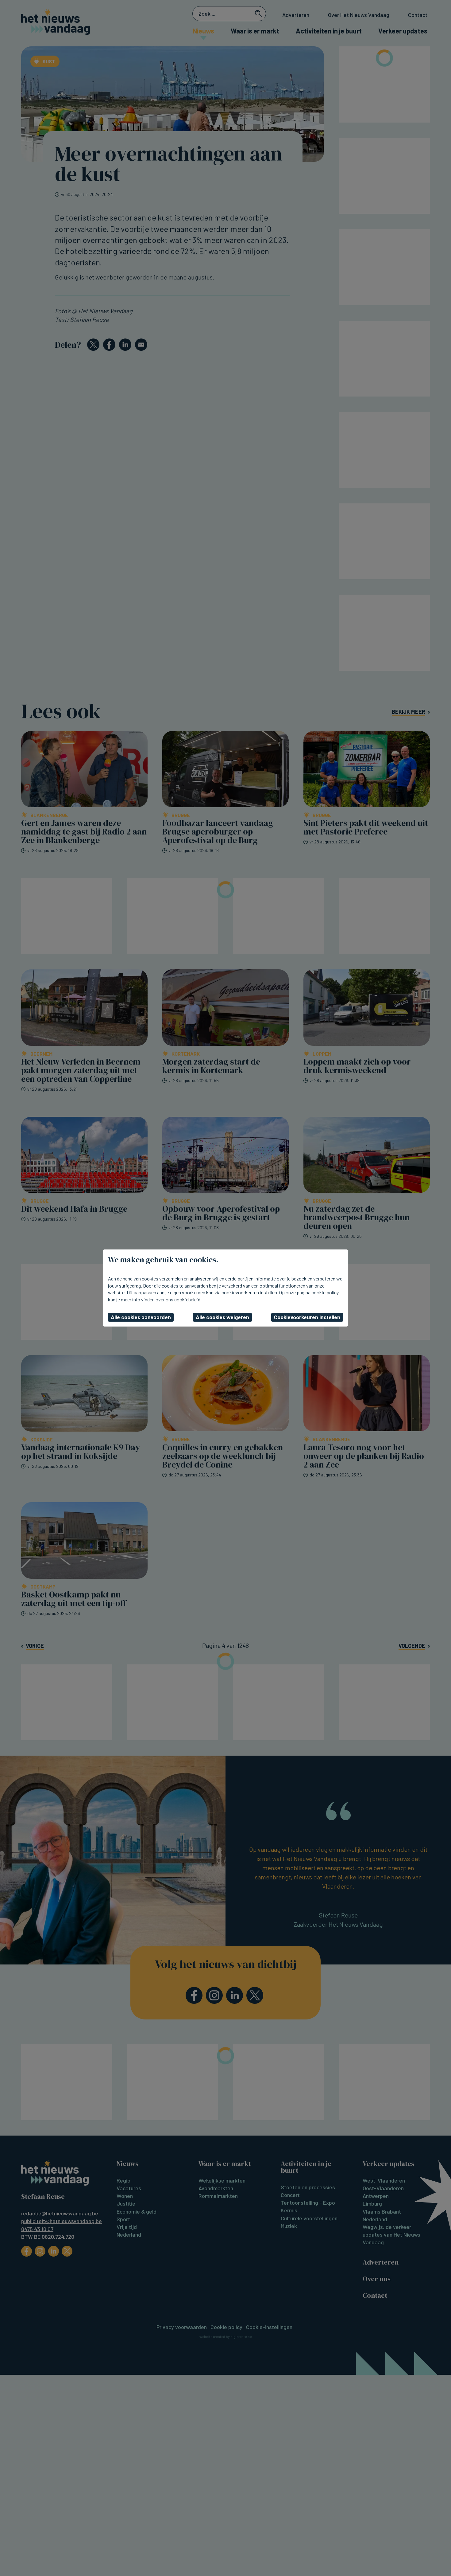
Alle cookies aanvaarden (141, 1317)
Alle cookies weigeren (222, 1317)
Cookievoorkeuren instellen (307, 1317)
